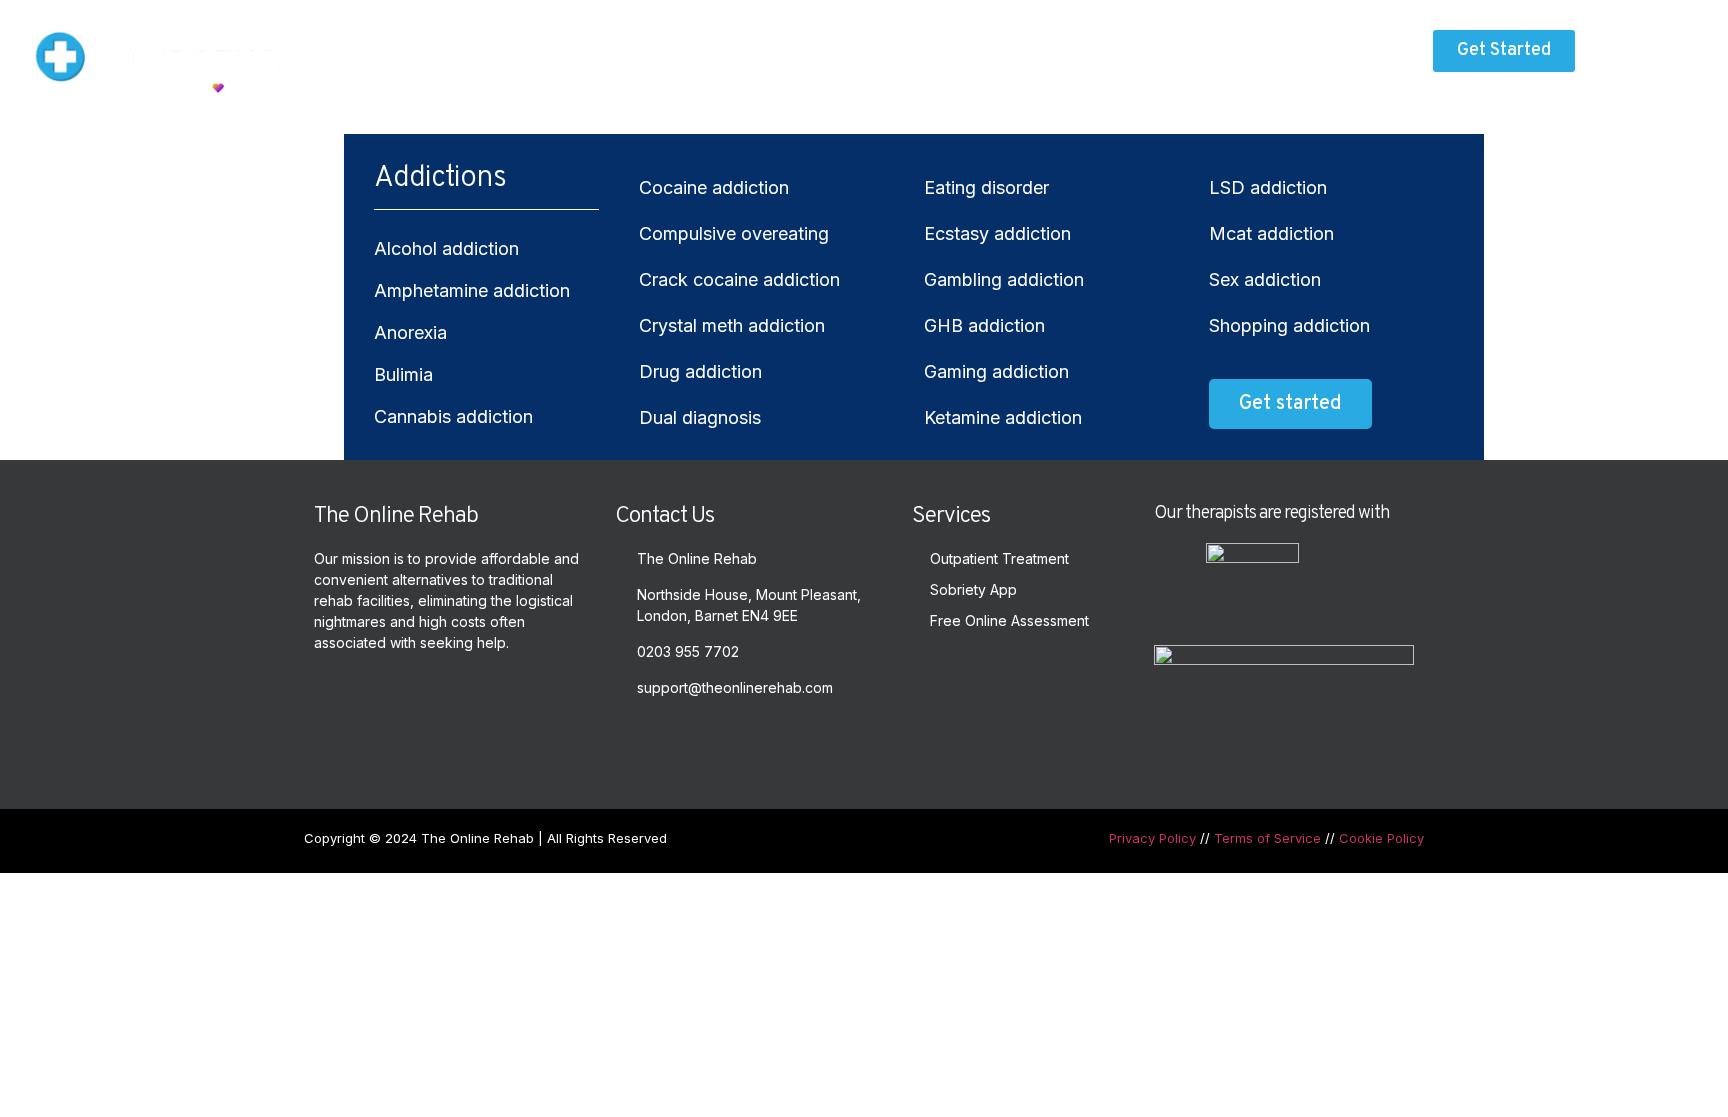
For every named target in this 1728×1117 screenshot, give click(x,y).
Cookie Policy (1381, 838)
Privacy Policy (1152, 838)
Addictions (583, 55)
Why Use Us (943, 55)
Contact (1105, 55)
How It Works (825, 55)
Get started (1290, 404)
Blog (1030, 55)
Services (700, 55)
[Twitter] (635, 738)
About (492, 55)
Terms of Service (1267, 838)
